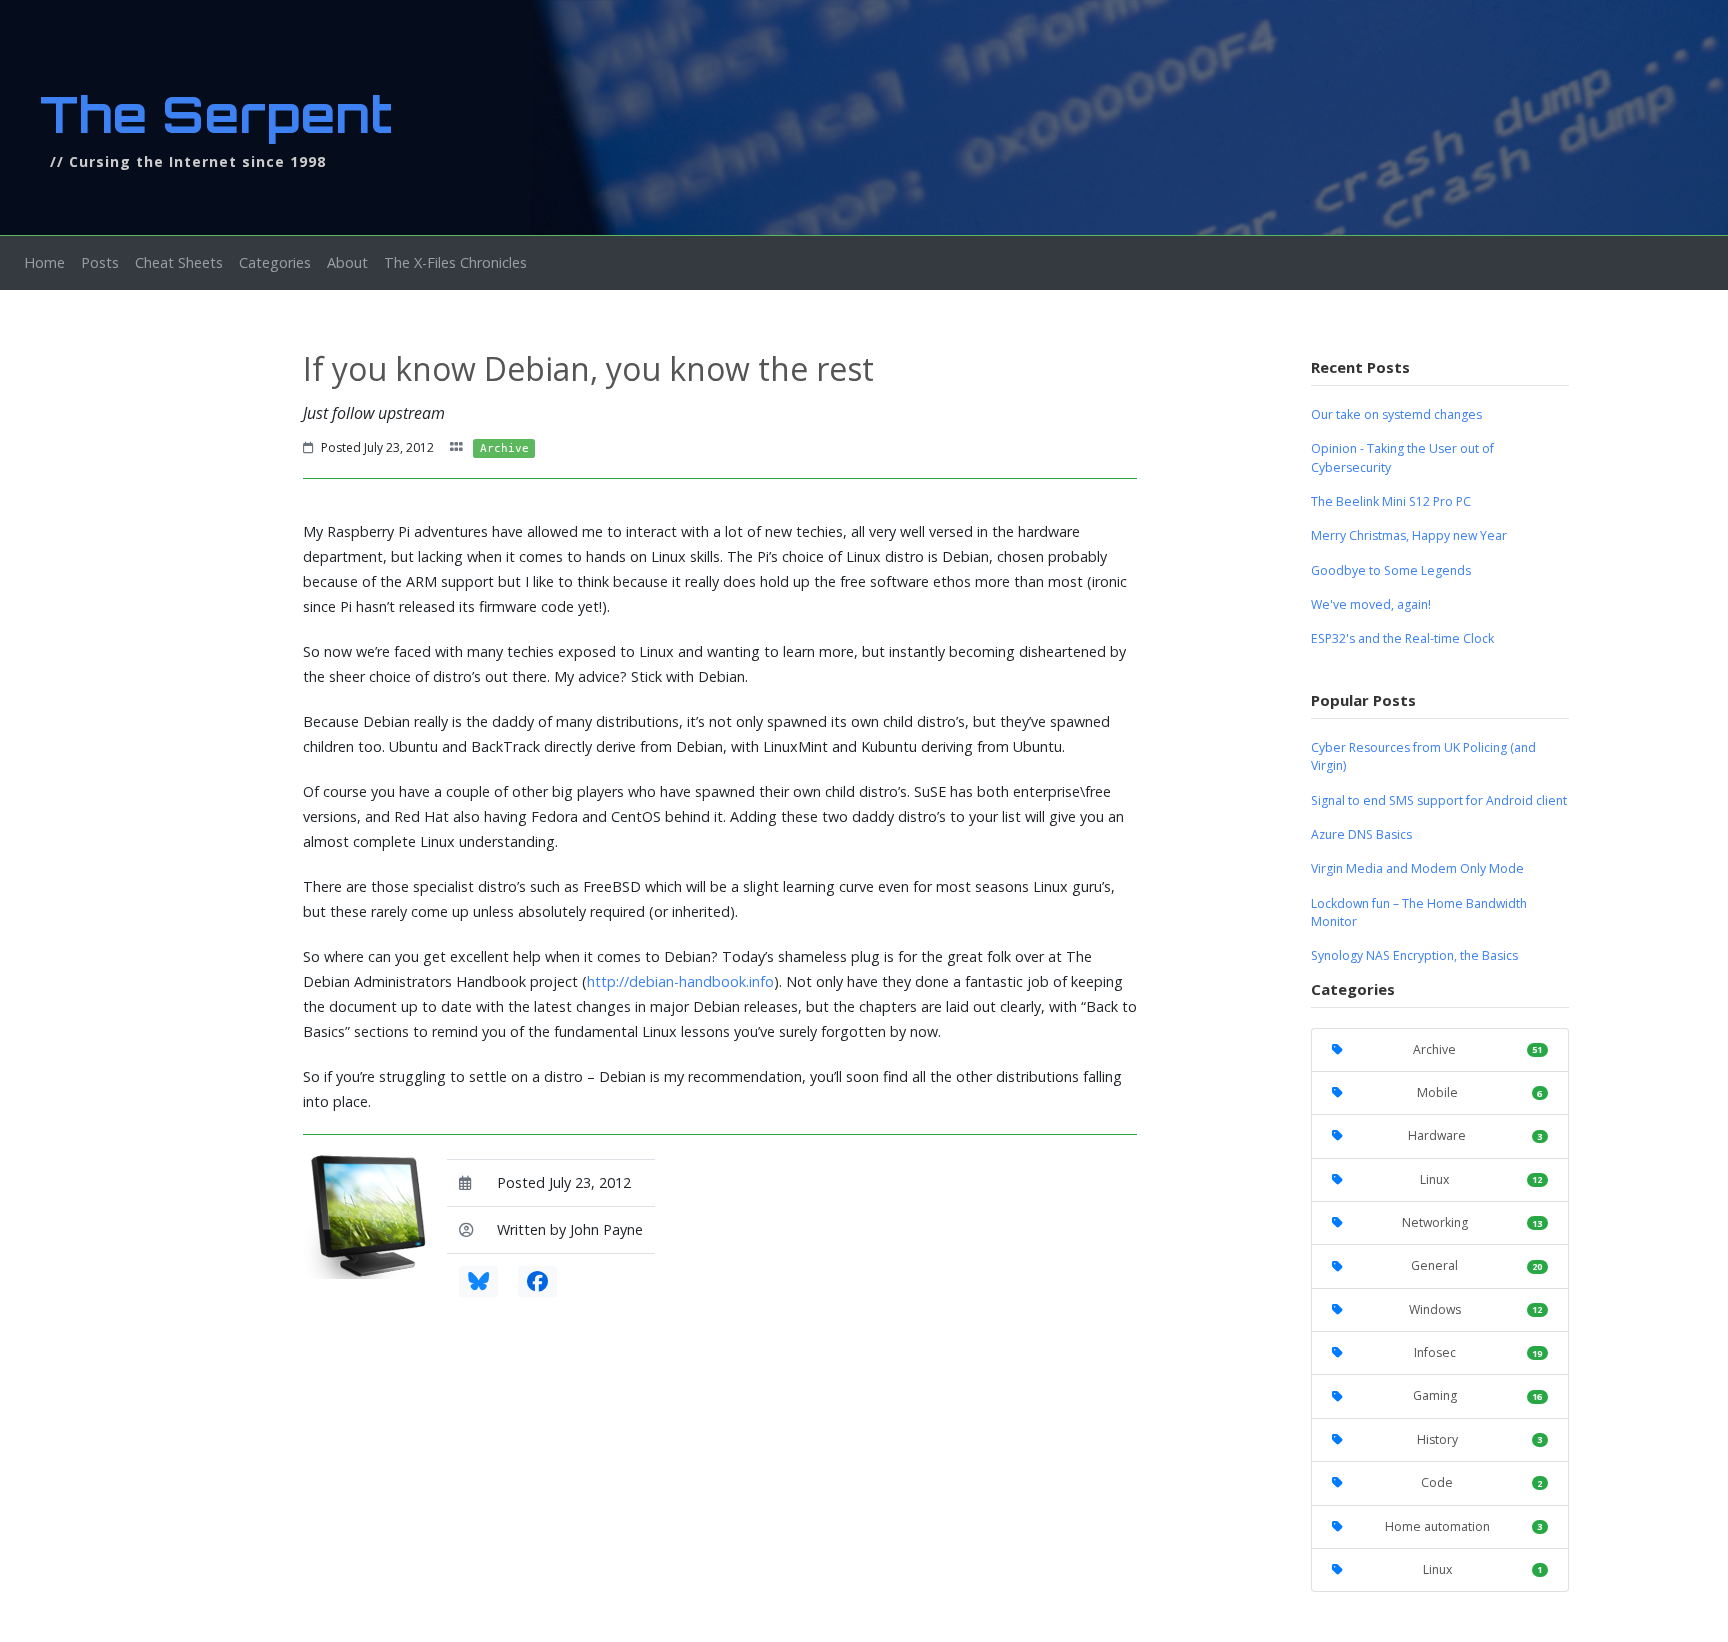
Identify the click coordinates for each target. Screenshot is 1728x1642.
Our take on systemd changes (1396, 414)
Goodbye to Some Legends (1391, 570)
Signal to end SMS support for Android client (1439, 800)
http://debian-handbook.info (680, 981)
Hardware (1475, 1135)
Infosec (1478, 1352)
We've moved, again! (1371, 604)
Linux (1481, 1179)
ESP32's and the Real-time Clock (1402, 638)
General (1476, 1265)
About (347, 262)
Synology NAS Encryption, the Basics (1414, 955)
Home (48, 262)
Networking (1472, 1222)
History (1480, 1439)
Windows (1476, 1309)
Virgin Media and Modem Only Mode (1417, 868)
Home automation (1464, 1526)
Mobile (1480, 1092)
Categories (275, 262)
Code (1481, 1482)
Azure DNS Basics (1361, 834)
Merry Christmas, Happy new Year (1409, 535)
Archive (1477, 1049)
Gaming (1478, 1395)
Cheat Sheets (179, 262)
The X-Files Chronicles (455, 262)
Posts (100, 262)
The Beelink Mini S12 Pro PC (1391, 501)
